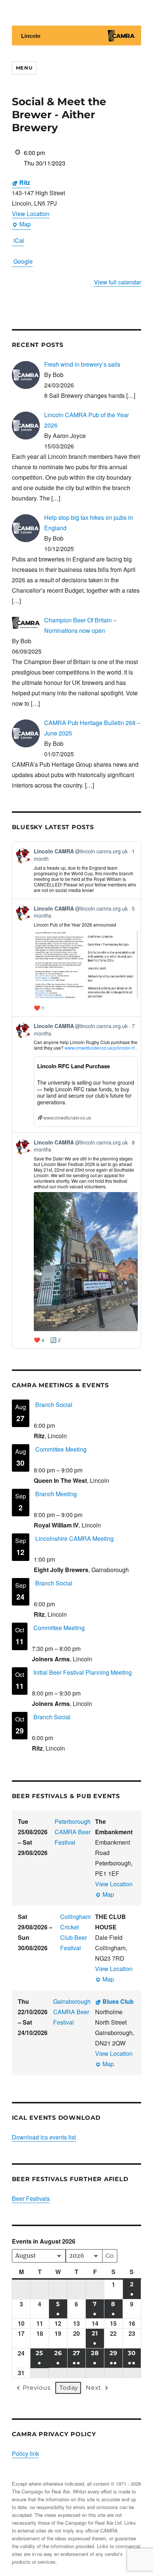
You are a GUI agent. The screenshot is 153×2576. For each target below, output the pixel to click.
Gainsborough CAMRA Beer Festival (72, 2012)
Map (21, 225)
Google (23, 261)
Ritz (25, 182)
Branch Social (54, 1405)
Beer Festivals (31, 2198)
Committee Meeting (61, 1449)
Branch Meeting (56, 1494)
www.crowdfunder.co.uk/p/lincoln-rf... (101, 1048)
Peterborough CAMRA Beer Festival (73, 1832)
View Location (31, 214)
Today (69, 2388)
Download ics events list (44, 2137)
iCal (19, 240)
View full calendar (118, 282)
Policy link (25, 2453)
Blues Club (118, 2001)
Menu (24, 68)
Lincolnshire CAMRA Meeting (74, 1538)
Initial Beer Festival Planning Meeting (83, 1672)
